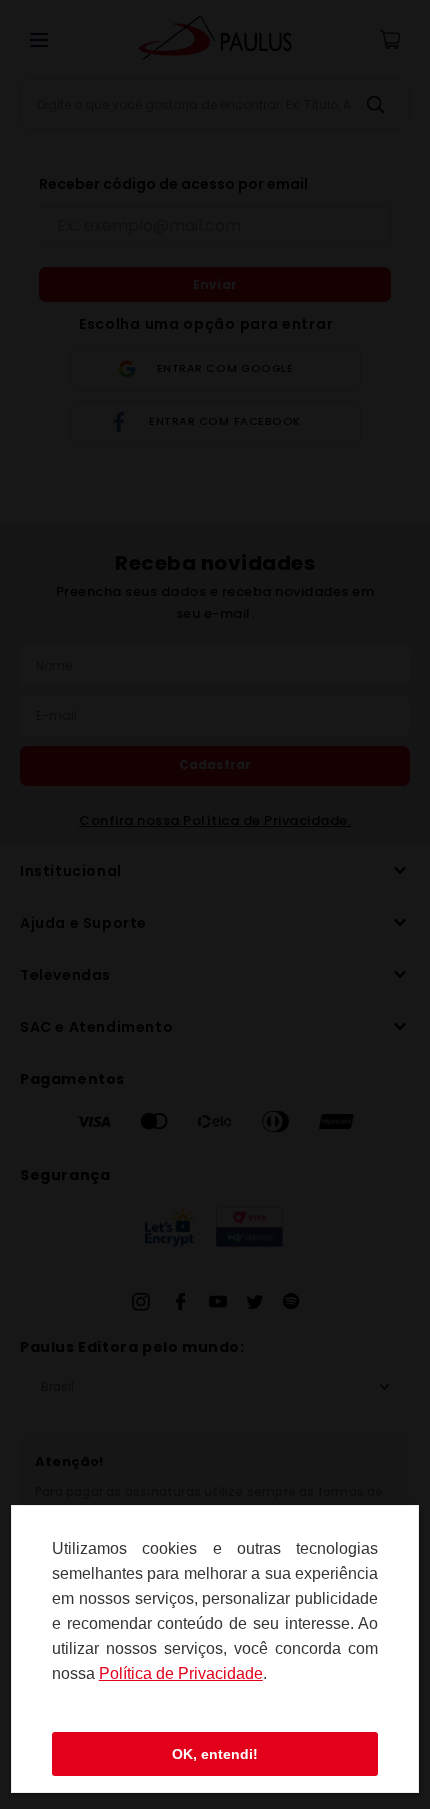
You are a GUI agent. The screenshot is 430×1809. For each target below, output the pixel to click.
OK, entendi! (215, 1754)
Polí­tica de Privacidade (181, 1673)
